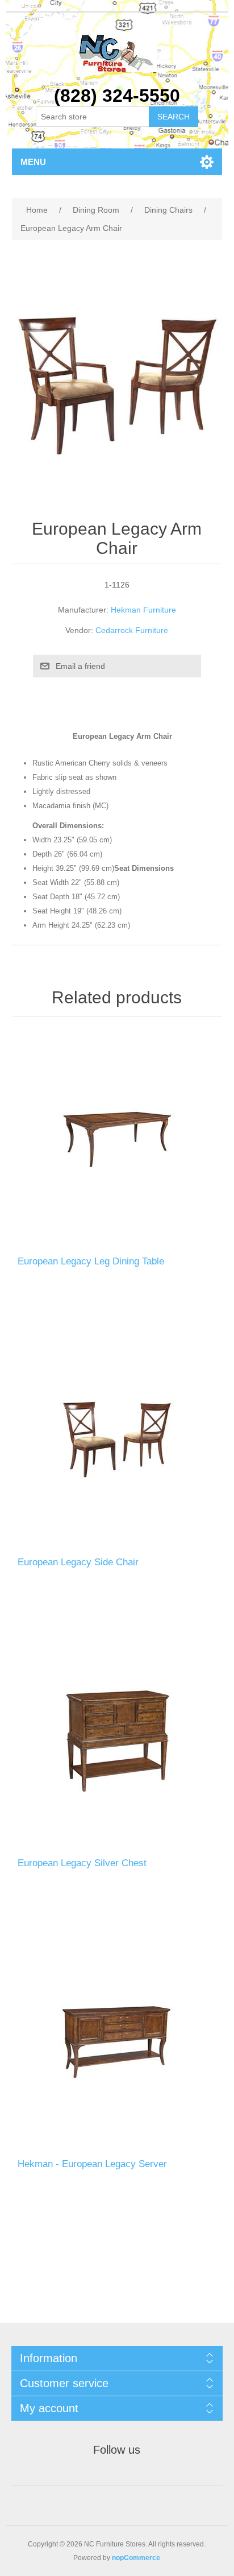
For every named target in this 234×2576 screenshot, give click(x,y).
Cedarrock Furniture (132, 630)
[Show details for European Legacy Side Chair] (117, 1440)
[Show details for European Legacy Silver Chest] (117, 1741)
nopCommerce (136, 2558)
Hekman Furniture (143, 610)
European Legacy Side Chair (78, 1562)
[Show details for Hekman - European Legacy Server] (117, 2042)
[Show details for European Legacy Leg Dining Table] (117, 1139)
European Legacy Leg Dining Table (91, 1261)
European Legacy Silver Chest (82, 1863)
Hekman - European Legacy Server (92, 2164)
